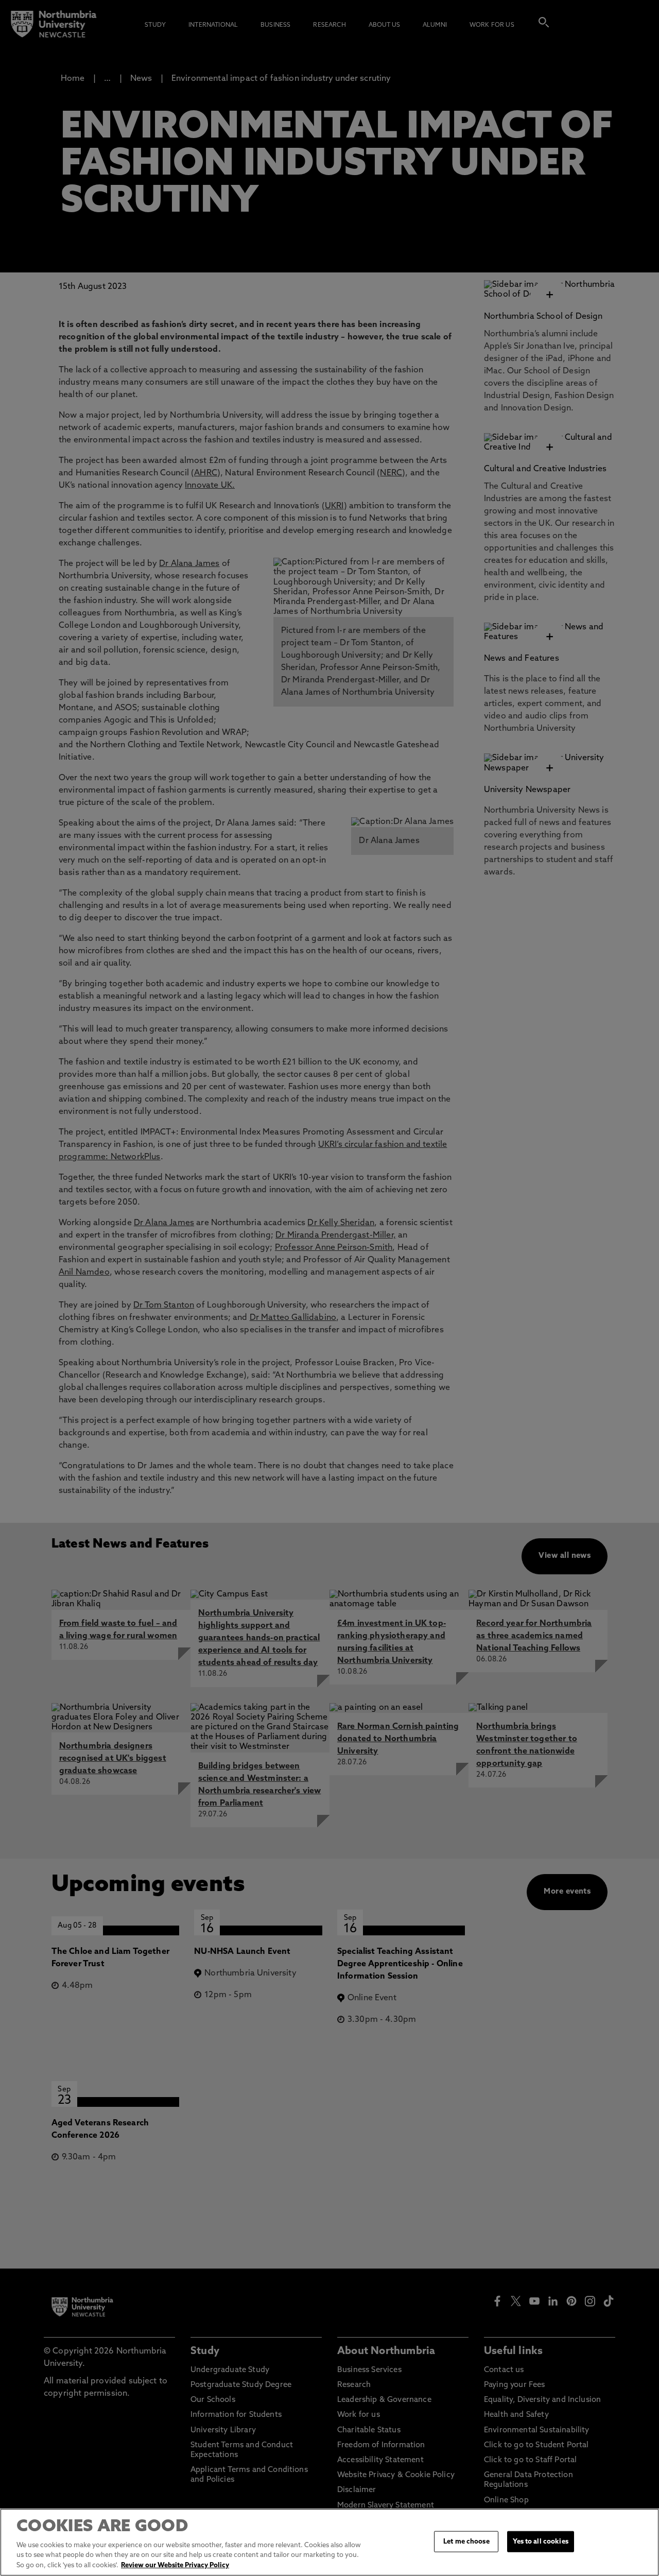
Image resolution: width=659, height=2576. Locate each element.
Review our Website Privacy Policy (175, 2565)
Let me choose (466, 2541)
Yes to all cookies (540, 2541)
